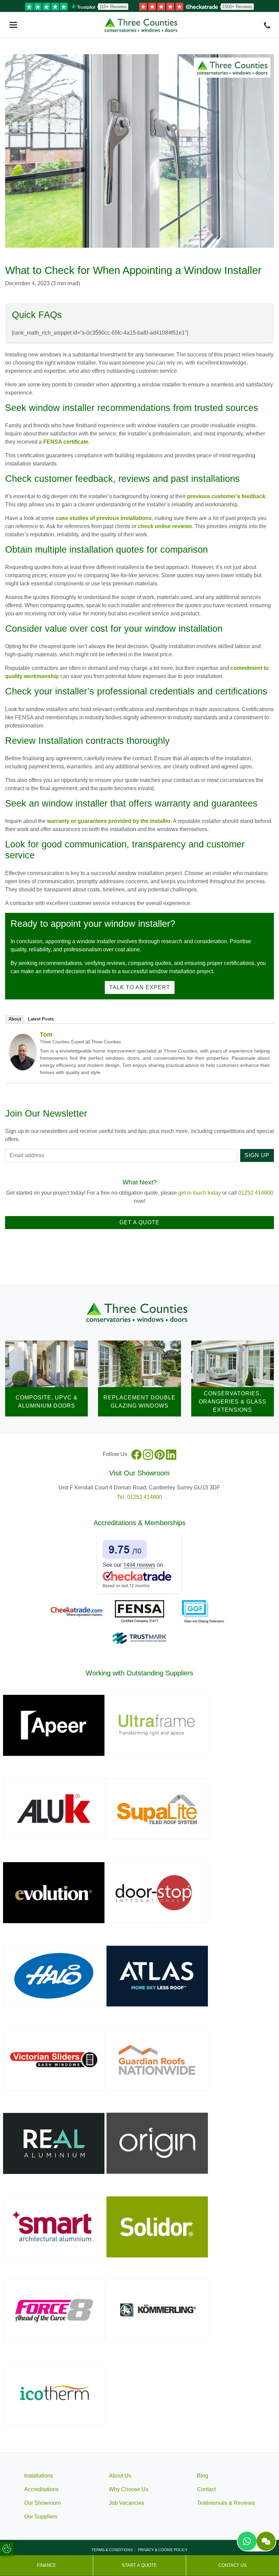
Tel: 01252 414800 (139, 1497)
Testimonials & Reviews (226, 2503)
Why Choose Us (129, 2489)
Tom (46, 1034)
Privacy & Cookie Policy (163, 2550)
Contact (206, 2489)
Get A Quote (139, 1222)
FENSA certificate (66, 442)
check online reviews (165, 526)
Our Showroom (42, 2503)
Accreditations (41, 2489)
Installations (39, 2476)
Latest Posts (41, 1019)
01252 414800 (256, 1193)
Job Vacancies (127, 2503)
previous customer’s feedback (226, 496)
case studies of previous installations (104, 518)
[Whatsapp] (247, 2541)
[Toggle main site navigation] (13, 25)
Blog (203, 2476)
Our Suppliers (41, 2517)
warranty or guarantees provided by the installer (109, 821)
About (15, 1019)
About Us (120, 2476)
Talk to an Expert (140, 987)
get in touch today (200, 1193)
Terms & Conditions (112, 2550)
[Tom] (23, 1051)
